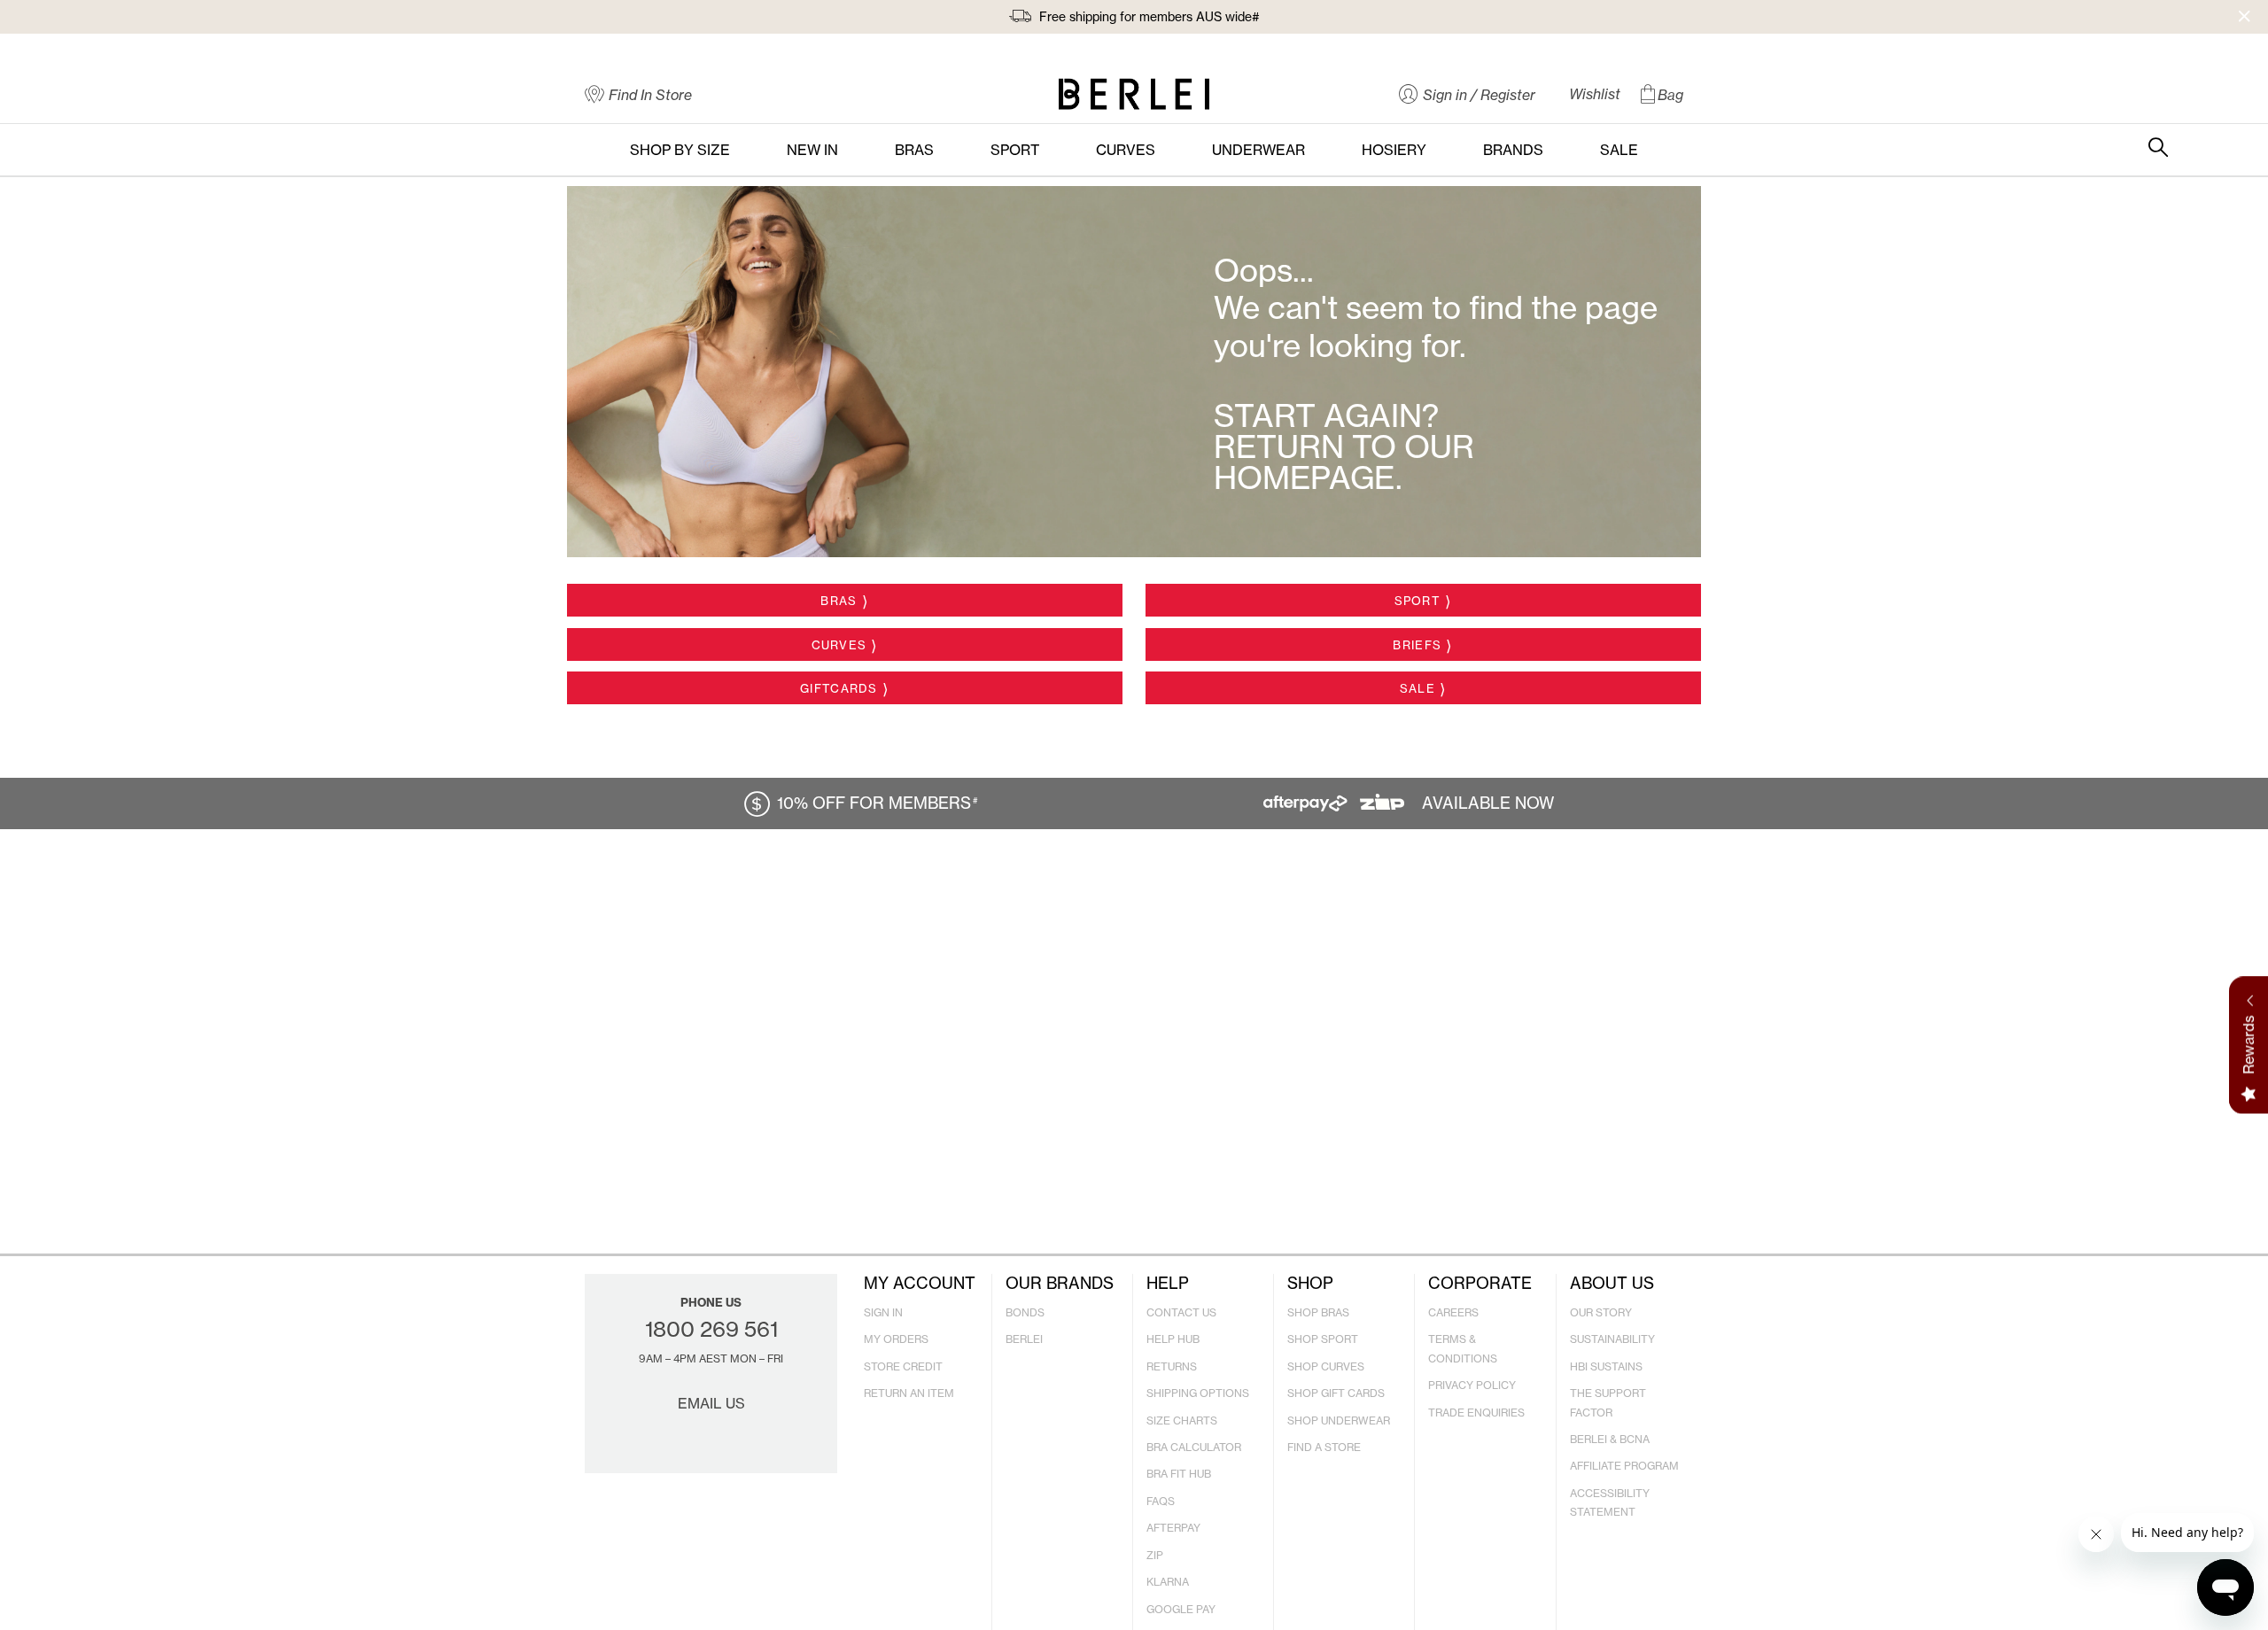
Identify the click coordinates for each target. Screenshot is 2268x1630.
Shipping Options (1198, 1393)
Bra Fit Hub (1179, 1474)
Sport (1418, 601)
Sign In (883, 1312)
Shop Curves (1326, 1366)
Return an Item (909, 1393)
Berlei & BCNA (1610, 1439)
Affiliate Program (1624, 1466)
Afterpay (1173, 1528)
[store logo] (1134, 94)
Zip (1155, 1555)
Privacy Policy (1472, 1385)
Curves (839, 645)
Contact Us (1181, 1312)
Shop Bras (1318, 1312)
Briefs (1417, 645)
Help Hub (1173, 1339)
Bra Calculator (1194, 1447)
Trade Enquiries (1476, 1413)
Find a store (1324, 1447)
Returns (1172, 1366)
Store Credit (903, 1366)
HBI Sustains (1606, 1366)
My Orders (896, 1339)
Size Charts (1182, 1420)
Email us (711, 1403)
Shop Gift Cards (1336, 1393)
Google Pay (1181, 1609)
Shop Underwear (1339, 1420)
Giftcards (839, 688)
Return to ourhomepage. (1344, 462)
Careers (1453, 1312)
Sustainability (1612, 1339)
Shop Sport (1323, 1339)
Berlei (1024, 1339)
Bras (839, 601)
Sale (1417, 688)
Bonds (1025, 1312)
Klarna (1168, 1582)
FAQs (1161, 1501)
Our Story (1601, 1312)
